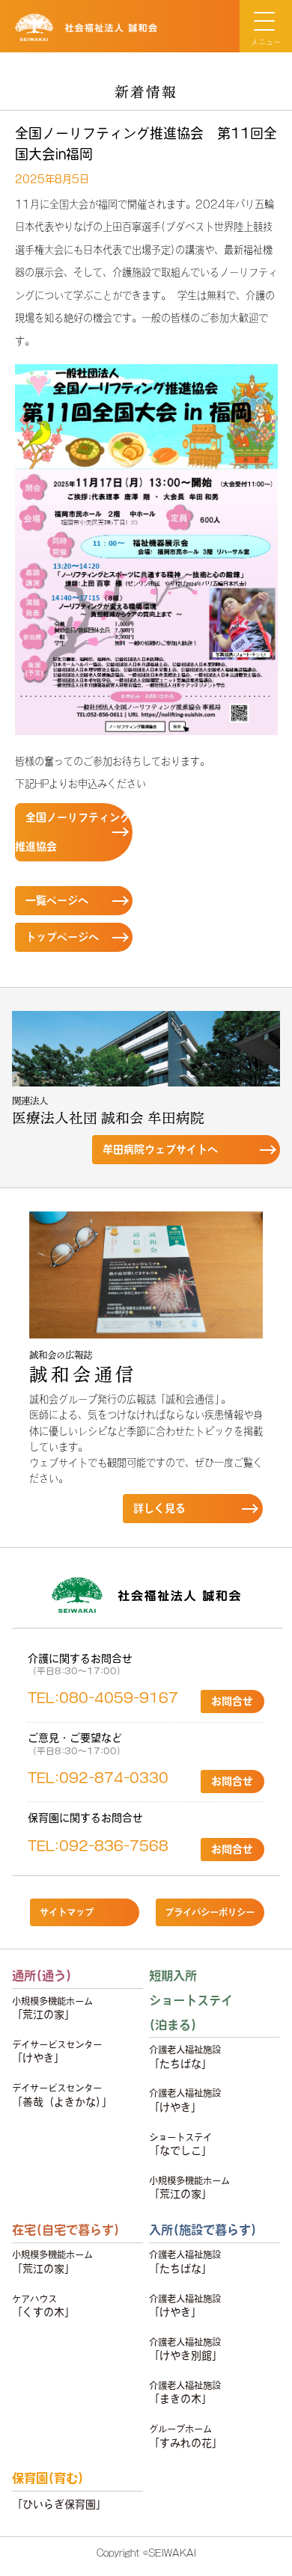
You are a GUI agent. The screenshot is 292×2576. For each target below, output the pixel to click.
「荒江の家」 (52, 2008)
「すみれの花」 (186, 2436)
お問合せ (232, 1701)
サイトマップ (67, 1912)
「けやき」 (57, 2051)
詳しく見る (159, 1508)
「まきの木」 (185, 2392)
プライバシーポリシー (210, 1912)
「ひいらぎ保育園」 (59, 2504)
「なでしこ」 (180, 2144)
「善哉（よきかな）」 (62, 2095)
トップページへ (62, 937)
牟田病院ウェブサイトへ (160, 1149)
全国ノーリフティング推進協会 (73, 832)
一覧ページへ (57, 900)
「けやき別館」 (186, 2349)
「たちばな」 (185, 2057)
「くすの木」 (43, 2306)
